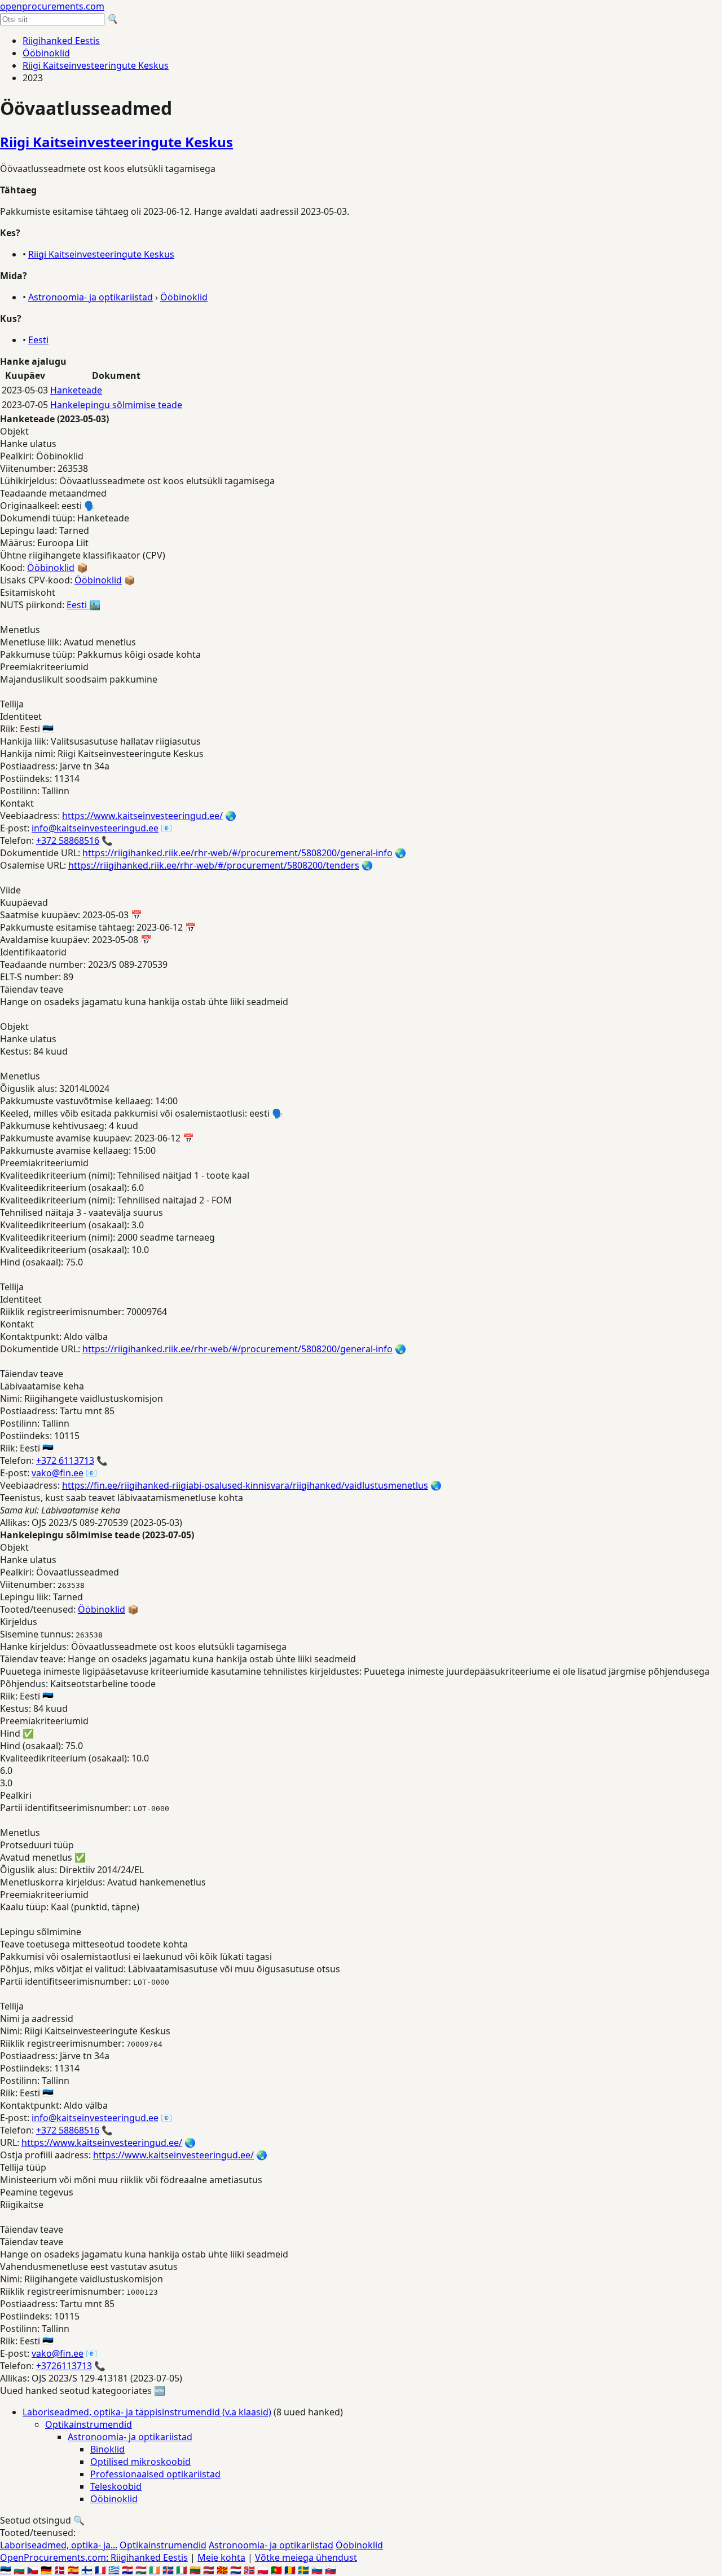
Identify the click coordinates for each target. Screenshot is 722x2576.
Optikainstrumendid (89, 2424)
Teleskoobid (116, 2486)
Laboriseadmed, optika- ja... (59, 2545)
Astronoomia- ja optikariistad (91, 297)
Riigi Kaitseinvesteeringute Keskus (96, 65)
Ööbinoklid (46, 53)
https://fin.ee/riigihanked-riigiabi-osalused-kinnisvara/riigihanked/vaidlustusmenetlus (245, 1485)
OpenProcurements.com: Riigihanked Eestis (94, 2557)
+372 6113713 (65, 1460)
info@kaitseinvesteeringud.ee (95, 828)
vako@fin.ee (58, 1473)
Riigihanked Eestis (61, 41)
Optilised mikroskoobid (140, 2462)
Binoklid (107, 2449)
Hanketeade (76, 390)
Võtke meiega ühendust (306, 2557)
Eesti (38, 340)
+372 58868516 (68, 840)
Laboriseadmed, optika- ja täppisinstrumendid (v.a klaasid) (147, 2412)
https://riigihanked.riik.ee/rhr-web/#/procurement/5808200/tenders (214, 865)
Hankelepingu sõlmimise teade (116, 405)
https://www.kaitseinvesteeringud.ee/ (142, 816)
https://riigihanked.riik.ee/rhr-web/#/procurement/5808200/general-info (237, 853)
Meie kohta (221, 2557)
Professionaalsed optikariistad (155, 2474)
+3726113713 (64, 2366)
